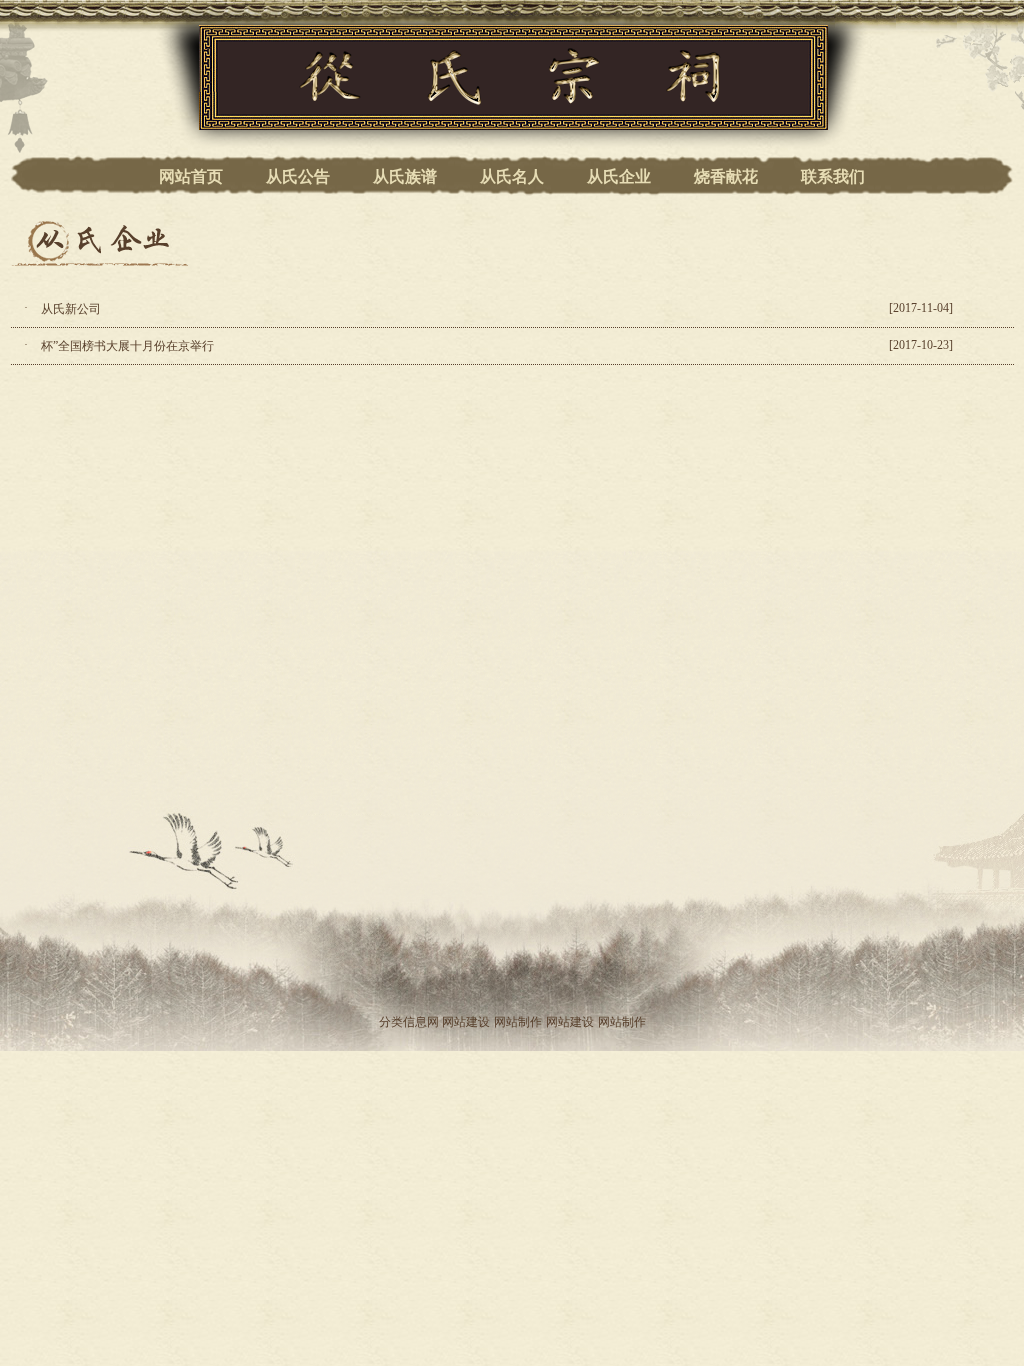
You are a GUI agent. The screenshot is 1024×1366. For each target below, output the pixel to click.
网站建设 (466, 1022)
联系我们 (833, 176)
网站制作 (518, 1022)
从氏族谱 (405, 176)
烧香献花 (726, 176)
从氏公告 (298, 176)
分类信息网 (409, 1022)
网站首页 (191, 176)
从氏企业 (619, 176)
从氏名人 (512, 176)
